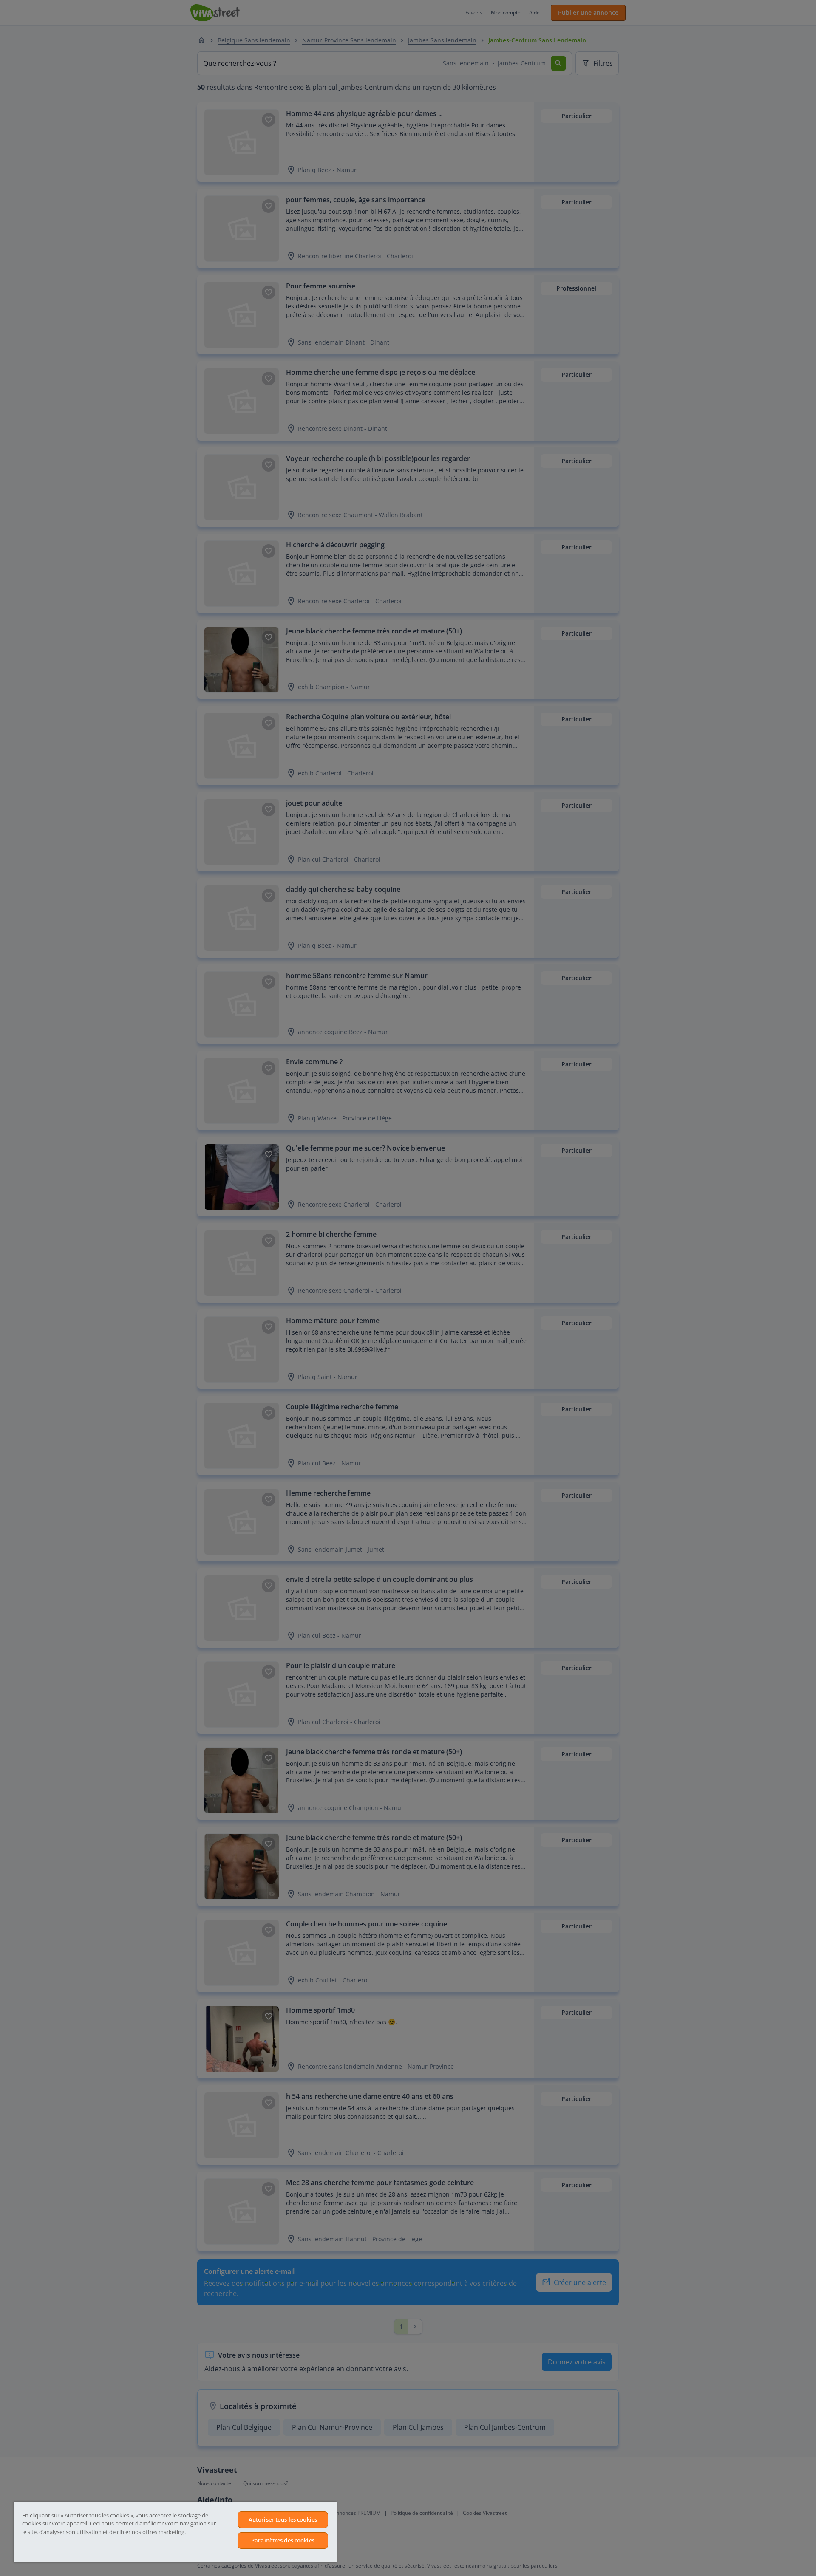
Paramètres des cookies (283, 2540)
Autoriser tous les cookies (283, 2519)
